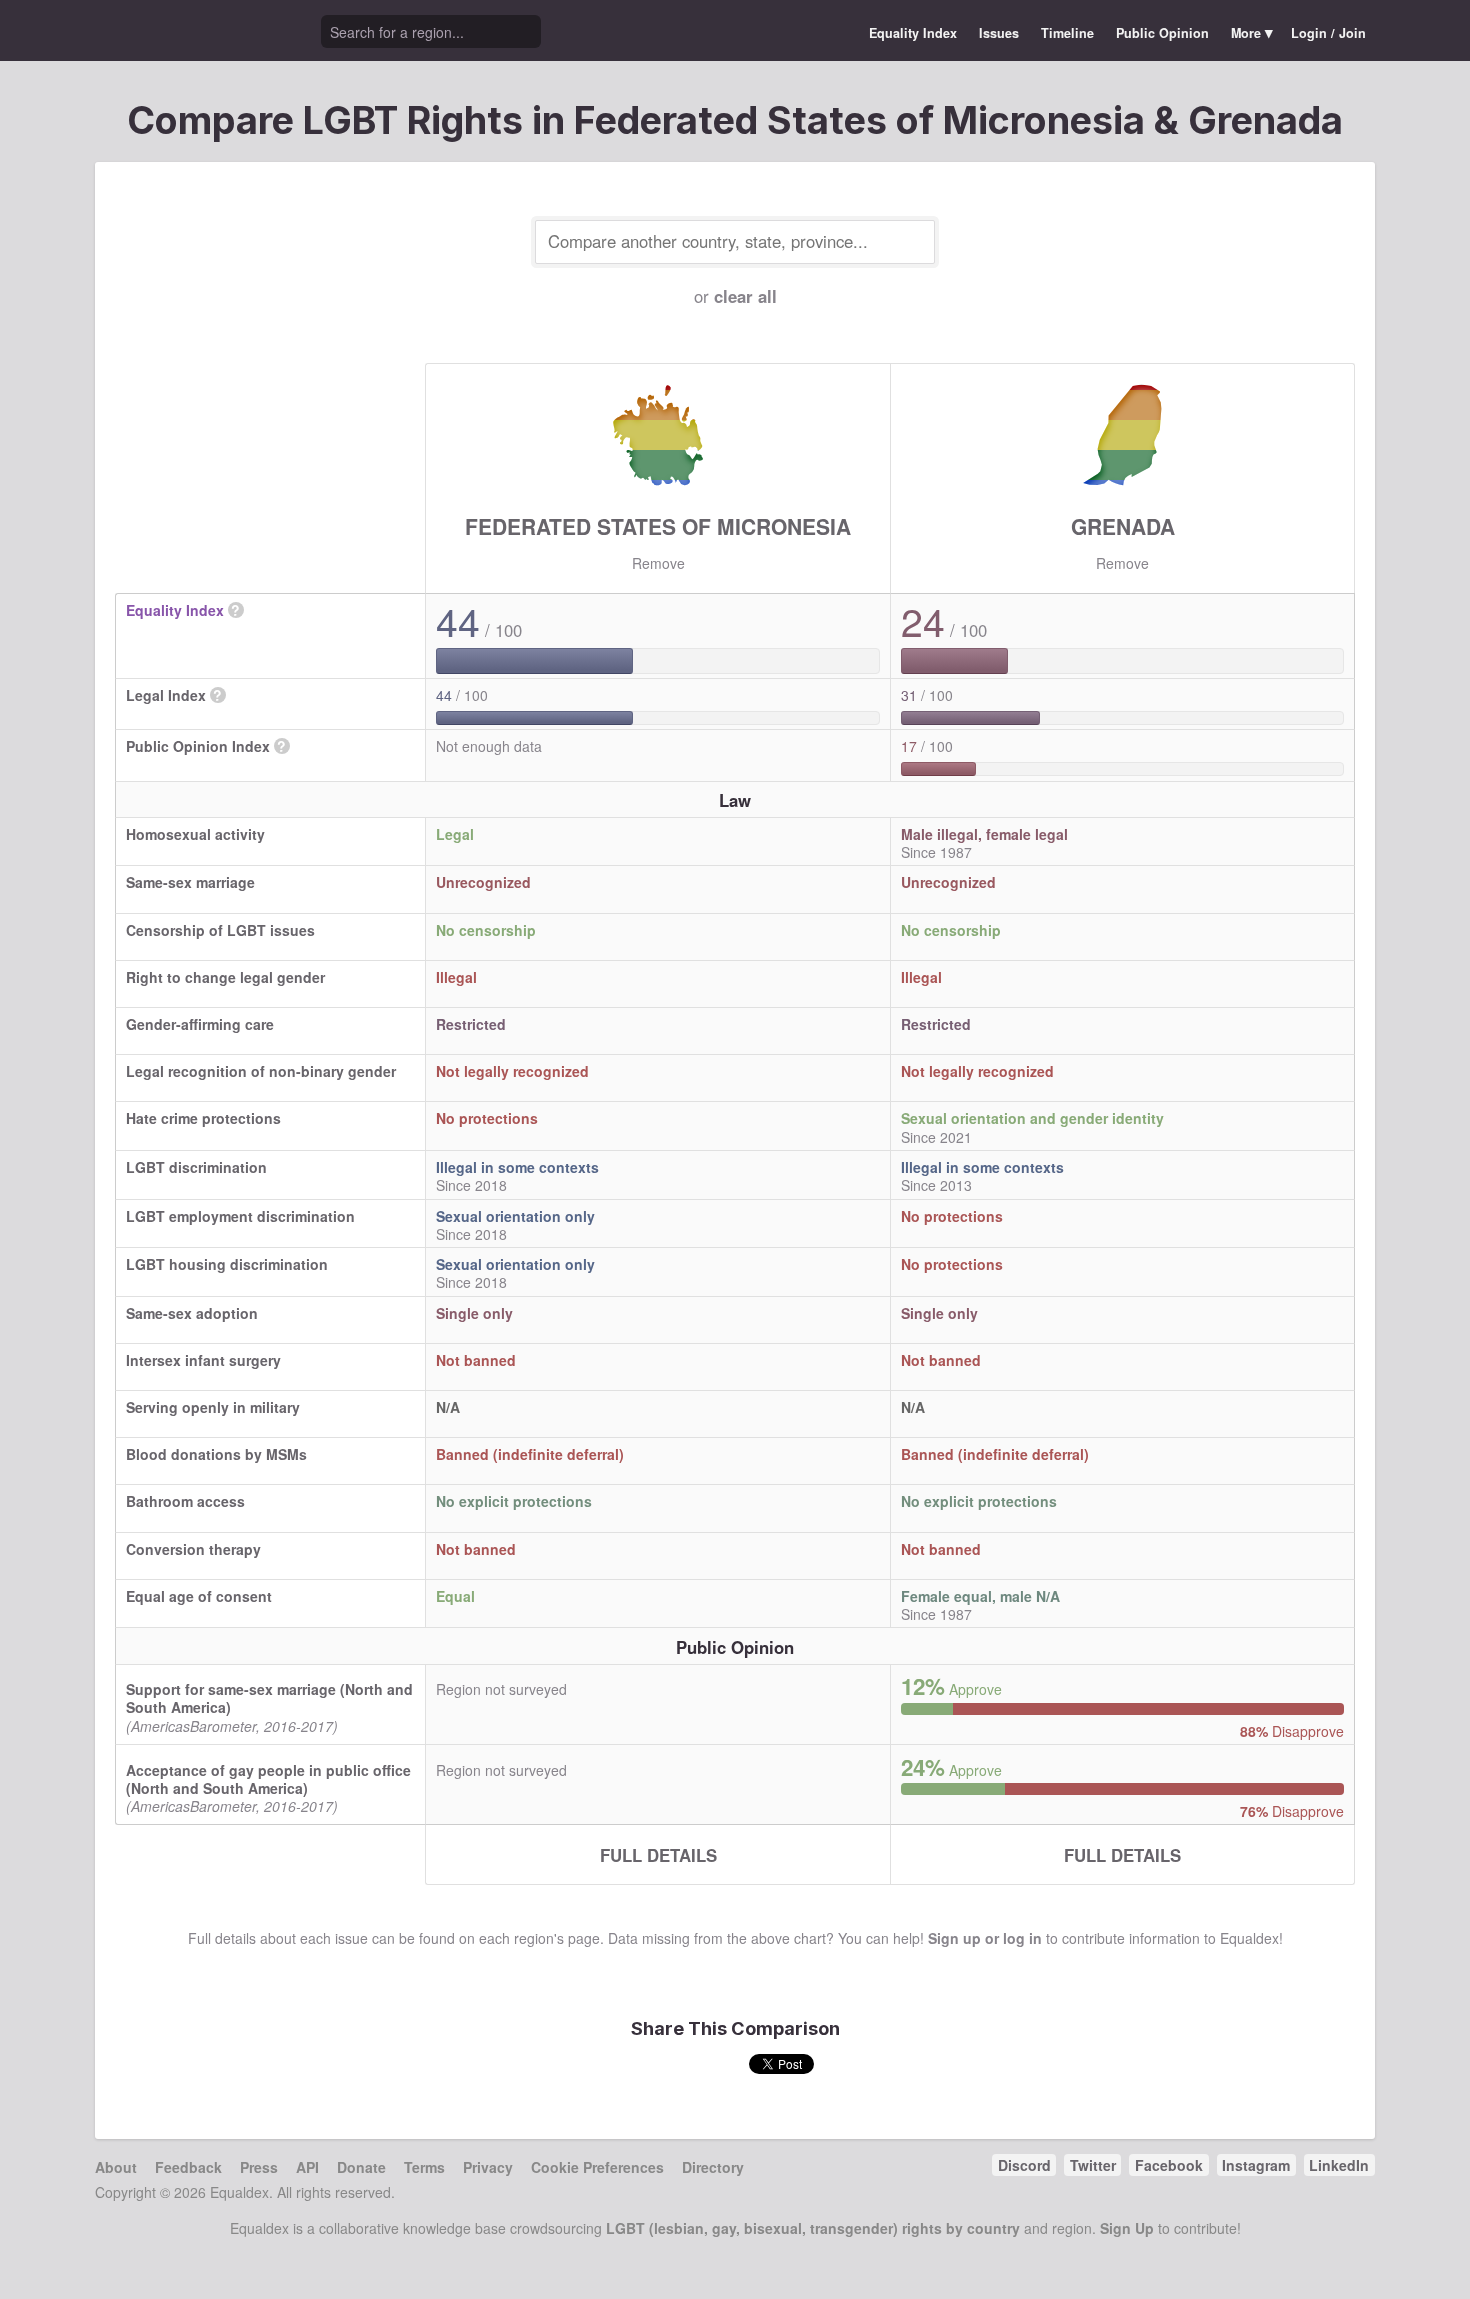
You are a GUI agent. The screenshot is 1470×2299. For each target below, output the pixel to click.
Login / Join (1328, 33)
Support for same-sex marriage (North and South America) (269, 1698)
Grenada (1123, 526)
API (307, 2167)
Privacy (488, 2167)
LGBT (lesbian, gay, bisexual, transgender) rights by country (813, 2228)
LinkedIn (1339, 2165)
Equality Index (913, 33)
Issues (999, 33)
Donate (361, 2167)
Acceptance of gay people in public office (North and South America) (268, 1779)
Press (259, 2167)
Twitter (1093, 2165)
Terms (424, 2167)
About (116, 2167)
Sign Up (1127, 2228)
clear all (745, 296)
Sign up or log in (985, 1938)
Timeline (1067, 33)
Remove (658, 563)
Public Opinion (1162, 33)
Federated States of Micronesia (658, 526)
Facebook (1169, 2165)
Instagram (1256, 2165)
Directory (713, 2167)
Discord (1024, 2165)
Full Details (658, 1855)
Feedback (188, 2167)
